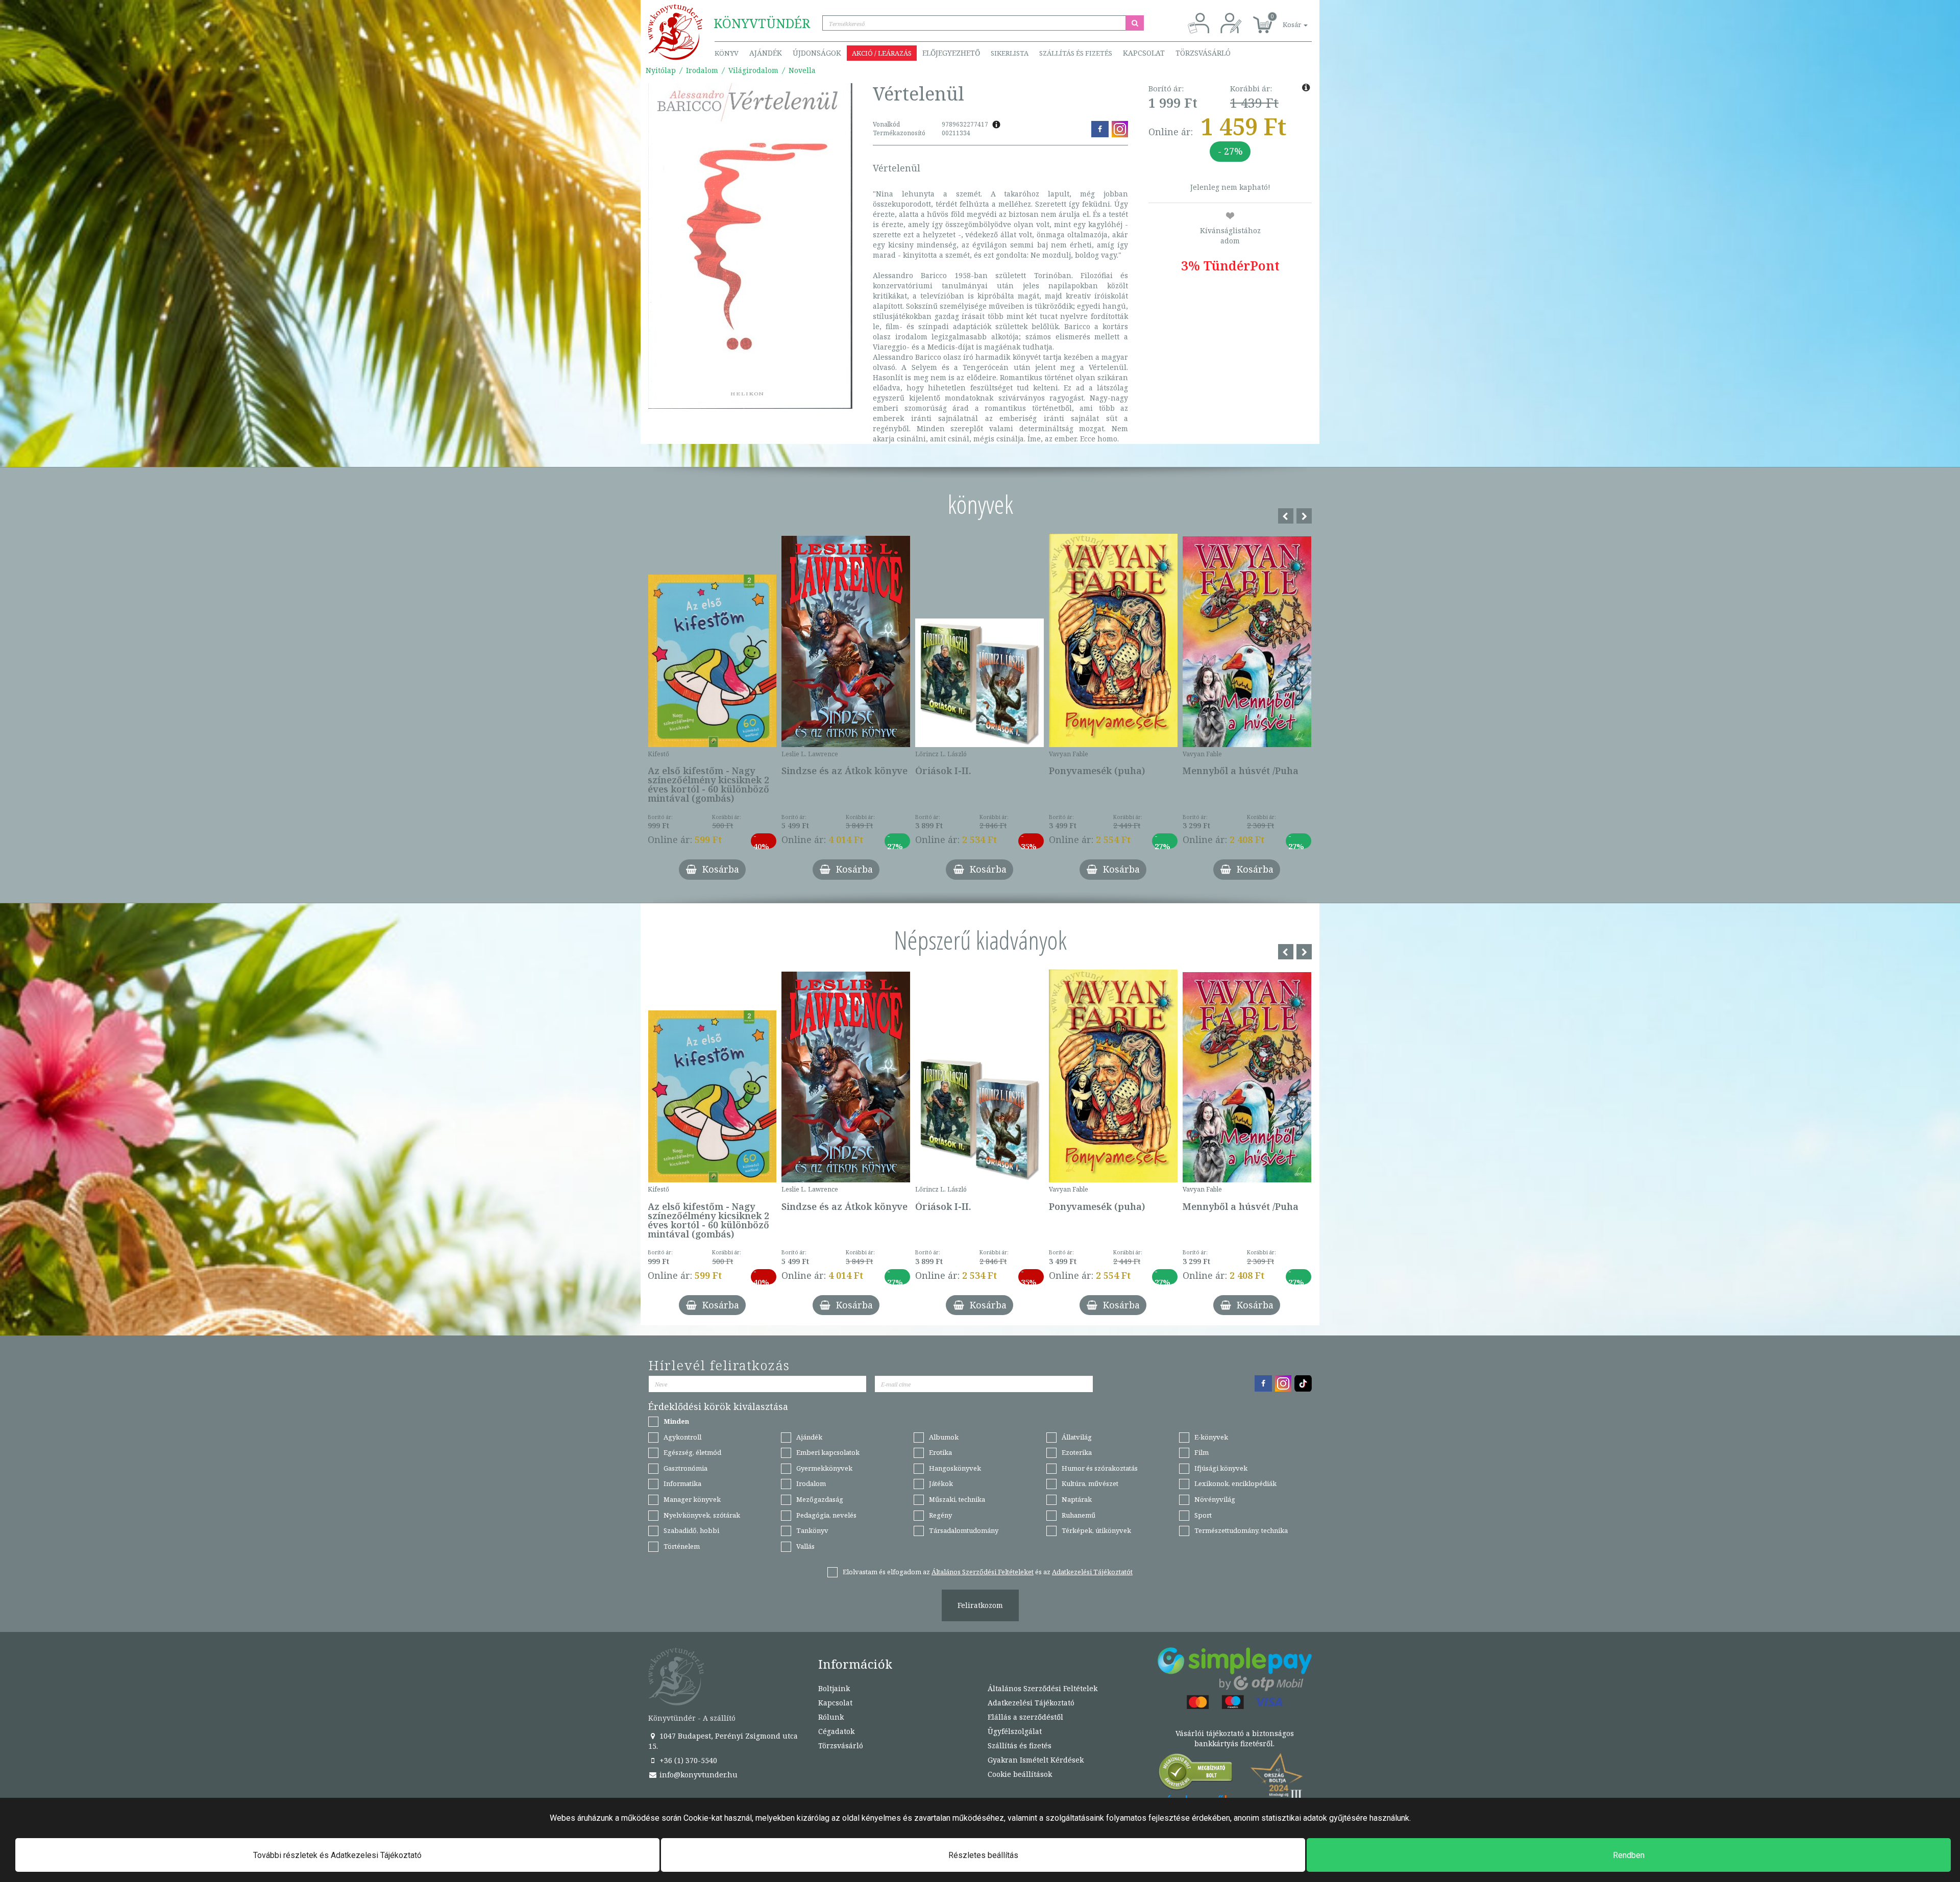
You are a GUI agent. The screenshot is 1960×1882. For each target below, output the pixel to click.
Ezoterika (1077, 1452)
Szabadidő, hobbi (691, 1530)
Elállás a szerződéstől (1025, 1717)
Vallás (805, 1546)
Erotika (940, 1452)
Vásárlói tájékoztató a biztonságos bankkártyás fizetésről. (1235, 1738)
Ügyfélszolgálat (1015, 1731)
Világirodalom (753, 70)
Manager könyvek (692, 1499)
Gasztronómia (685, 1468)
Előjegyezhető (951, 53)
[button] (1284, 19)
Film (1202, 1452)
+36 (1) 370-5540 (687, 1760)
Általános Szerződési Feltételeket (983, 1572)
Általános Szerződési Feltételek (1043, 1688)
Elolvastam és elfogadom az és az (988, 1572)
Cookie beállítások (1020, 1774)
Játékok (941, 1483)
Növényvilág (1215, 1499)
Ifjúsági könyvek (1221, 1468)
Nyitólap (661, 70)
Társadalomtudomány (964, 1530)
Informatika (682, 1483)
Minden (676, 1421)
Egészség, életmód (692, 1452)
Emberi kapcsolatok (828, 1452)
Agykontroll (682, 1437)
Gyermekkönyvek (824, 1468)
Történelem (682, 1546)
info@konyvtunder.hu (697, 1775)
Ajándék (766, 53)
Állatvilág (1077, 1437)
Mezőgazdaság (820, 1499)
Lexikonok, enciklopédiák (1235, 1483)
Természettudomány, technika (1241, 1530)
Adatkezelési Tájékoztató (1031, 1703)
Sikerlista (1010, 53)
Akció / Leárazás (882, 53)
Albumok (944, 1437)
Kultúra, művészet (1090, 1483)
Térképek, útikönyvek (1096, 1530)
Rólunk (831, 1717)
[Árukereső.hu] (1196, 1774)
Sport (1203, 1515)
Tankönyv (812, 1530)
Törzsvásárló (1203, 53)
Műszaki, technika (957, 1499)
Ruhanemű (1079, 1515)
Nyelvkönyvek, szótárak (702, 1515)
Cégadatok (836, 1731)
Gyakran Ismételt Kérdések (1036, 1760)
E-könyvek (1211, 1437)
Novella (802, 70)
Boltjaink (834, 1688)
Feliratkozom (980, 1605)
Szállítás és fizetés (1076, 53)
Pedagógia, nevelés (826, 1515)
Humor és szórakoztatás (1100, 1468)
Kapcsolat (1144, 53)
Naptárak (1077, 1499)
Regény (940, 1515)
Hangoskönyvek (955, 1468)
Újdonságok (817, 53)
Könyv (727, 53)
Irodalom (702, 70)
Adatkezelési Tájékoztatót (1092, 1572)
